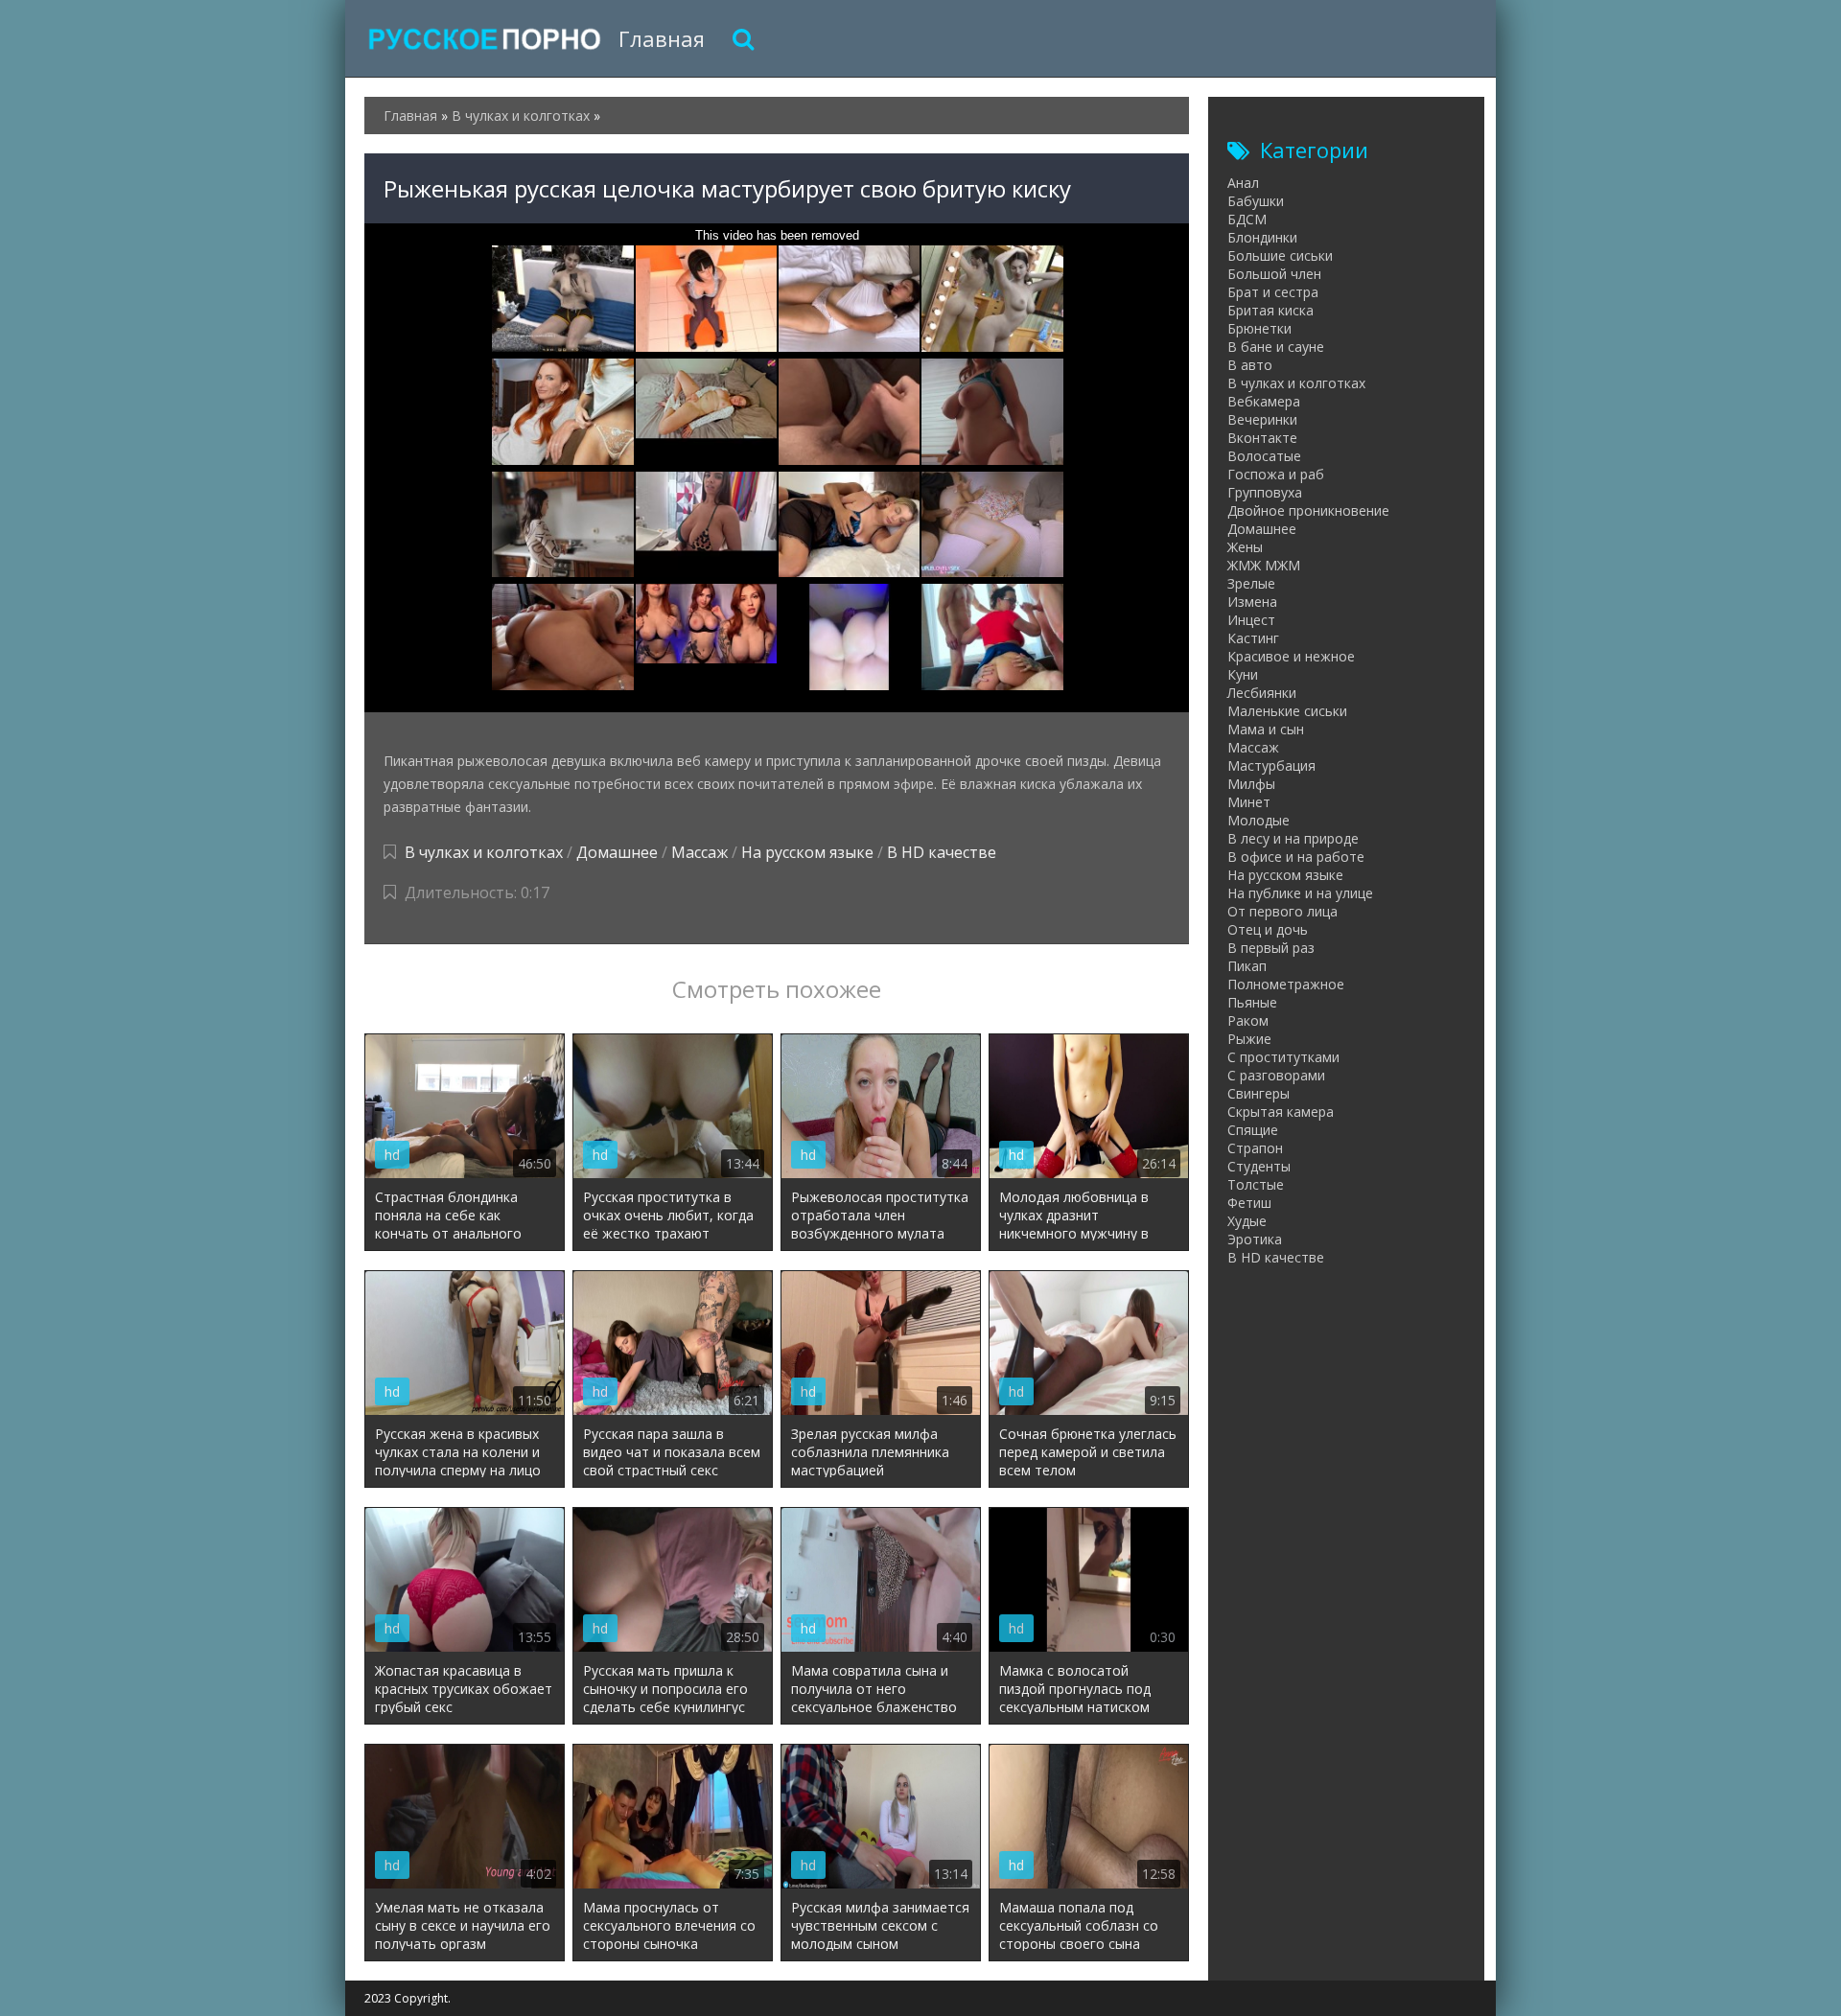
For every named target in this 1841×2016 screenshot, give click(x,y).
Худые (1247, 1221)
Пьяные (1252, 1002)
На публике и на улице (1300, 893)
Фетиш (1249, 1203)
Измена (1252, 602)
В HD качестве (942, 852)
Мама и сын (1266, 729)
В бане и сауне (1276, 347)
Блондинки (1262, 237)
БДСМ (1247, 219)
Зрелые (1251, 583)
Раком (1248, 1020)
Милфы (1251, 784)
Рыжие (1249, 1039)
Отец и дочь (1268, 929)
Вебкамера (1264, 401)
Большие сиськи (1280, 255)
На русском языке (807, 852)
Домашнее (617, 852)
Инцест (1251, 620)
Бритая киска (1270, 310)
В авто (1250, 365)
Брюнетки (1259, 328)
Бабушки (1256, 201)
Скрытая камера (1281, 1112)
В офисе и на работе (1296, 857)
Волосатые (1264, 456)
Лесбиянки (1262, 693)
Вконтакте (1262, 438)
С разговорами (1276, 1075)
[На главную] (484, 38)
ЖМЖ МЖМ (1264, 565)
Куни (1243, 674)
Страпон (1255, 1148)
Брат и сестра (1273, 292)
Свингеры (1258, 1093)
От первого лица (1282, 911)
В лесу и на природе (1293, 838)
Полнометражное (1286, 984)
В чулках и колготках (484, 852)
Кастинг (1253, 638)
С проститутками (1283, 1057)
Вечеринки (1262, 419)
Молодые (1258, 820)
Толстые (1256, 1184)
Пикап (1247, 966)
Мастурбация (1271, 765)
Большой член (1274, 274)
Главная (662, 38)
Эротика (1255, 1239)
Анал (1243, 183)
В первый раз (1271, 948)
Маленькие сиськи (1287, 711)
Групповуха (1265, 492)
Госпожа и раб (1276, 474)
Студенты (1259, 1166)
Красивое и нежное (1291, 656)
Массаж (699, 852)
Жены (1245, 547)
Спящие (1253, 1130)
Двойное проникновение (1308, 510)
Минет (1249, 802)
